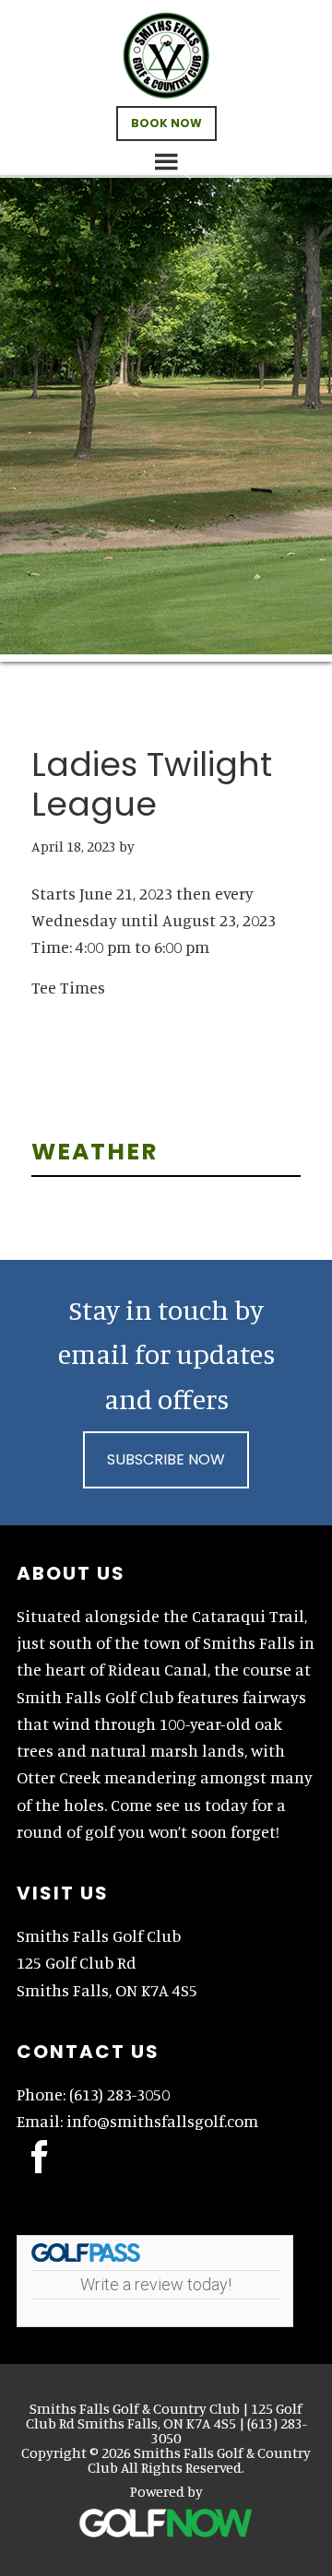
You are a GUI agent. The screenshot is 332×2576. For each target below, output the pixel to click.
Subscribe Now (166, 1459)
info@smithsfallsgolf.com (162, 2121)
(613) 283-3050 (119, 2094)
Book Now (166, 123)
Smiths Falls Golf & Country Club (166, 55)
